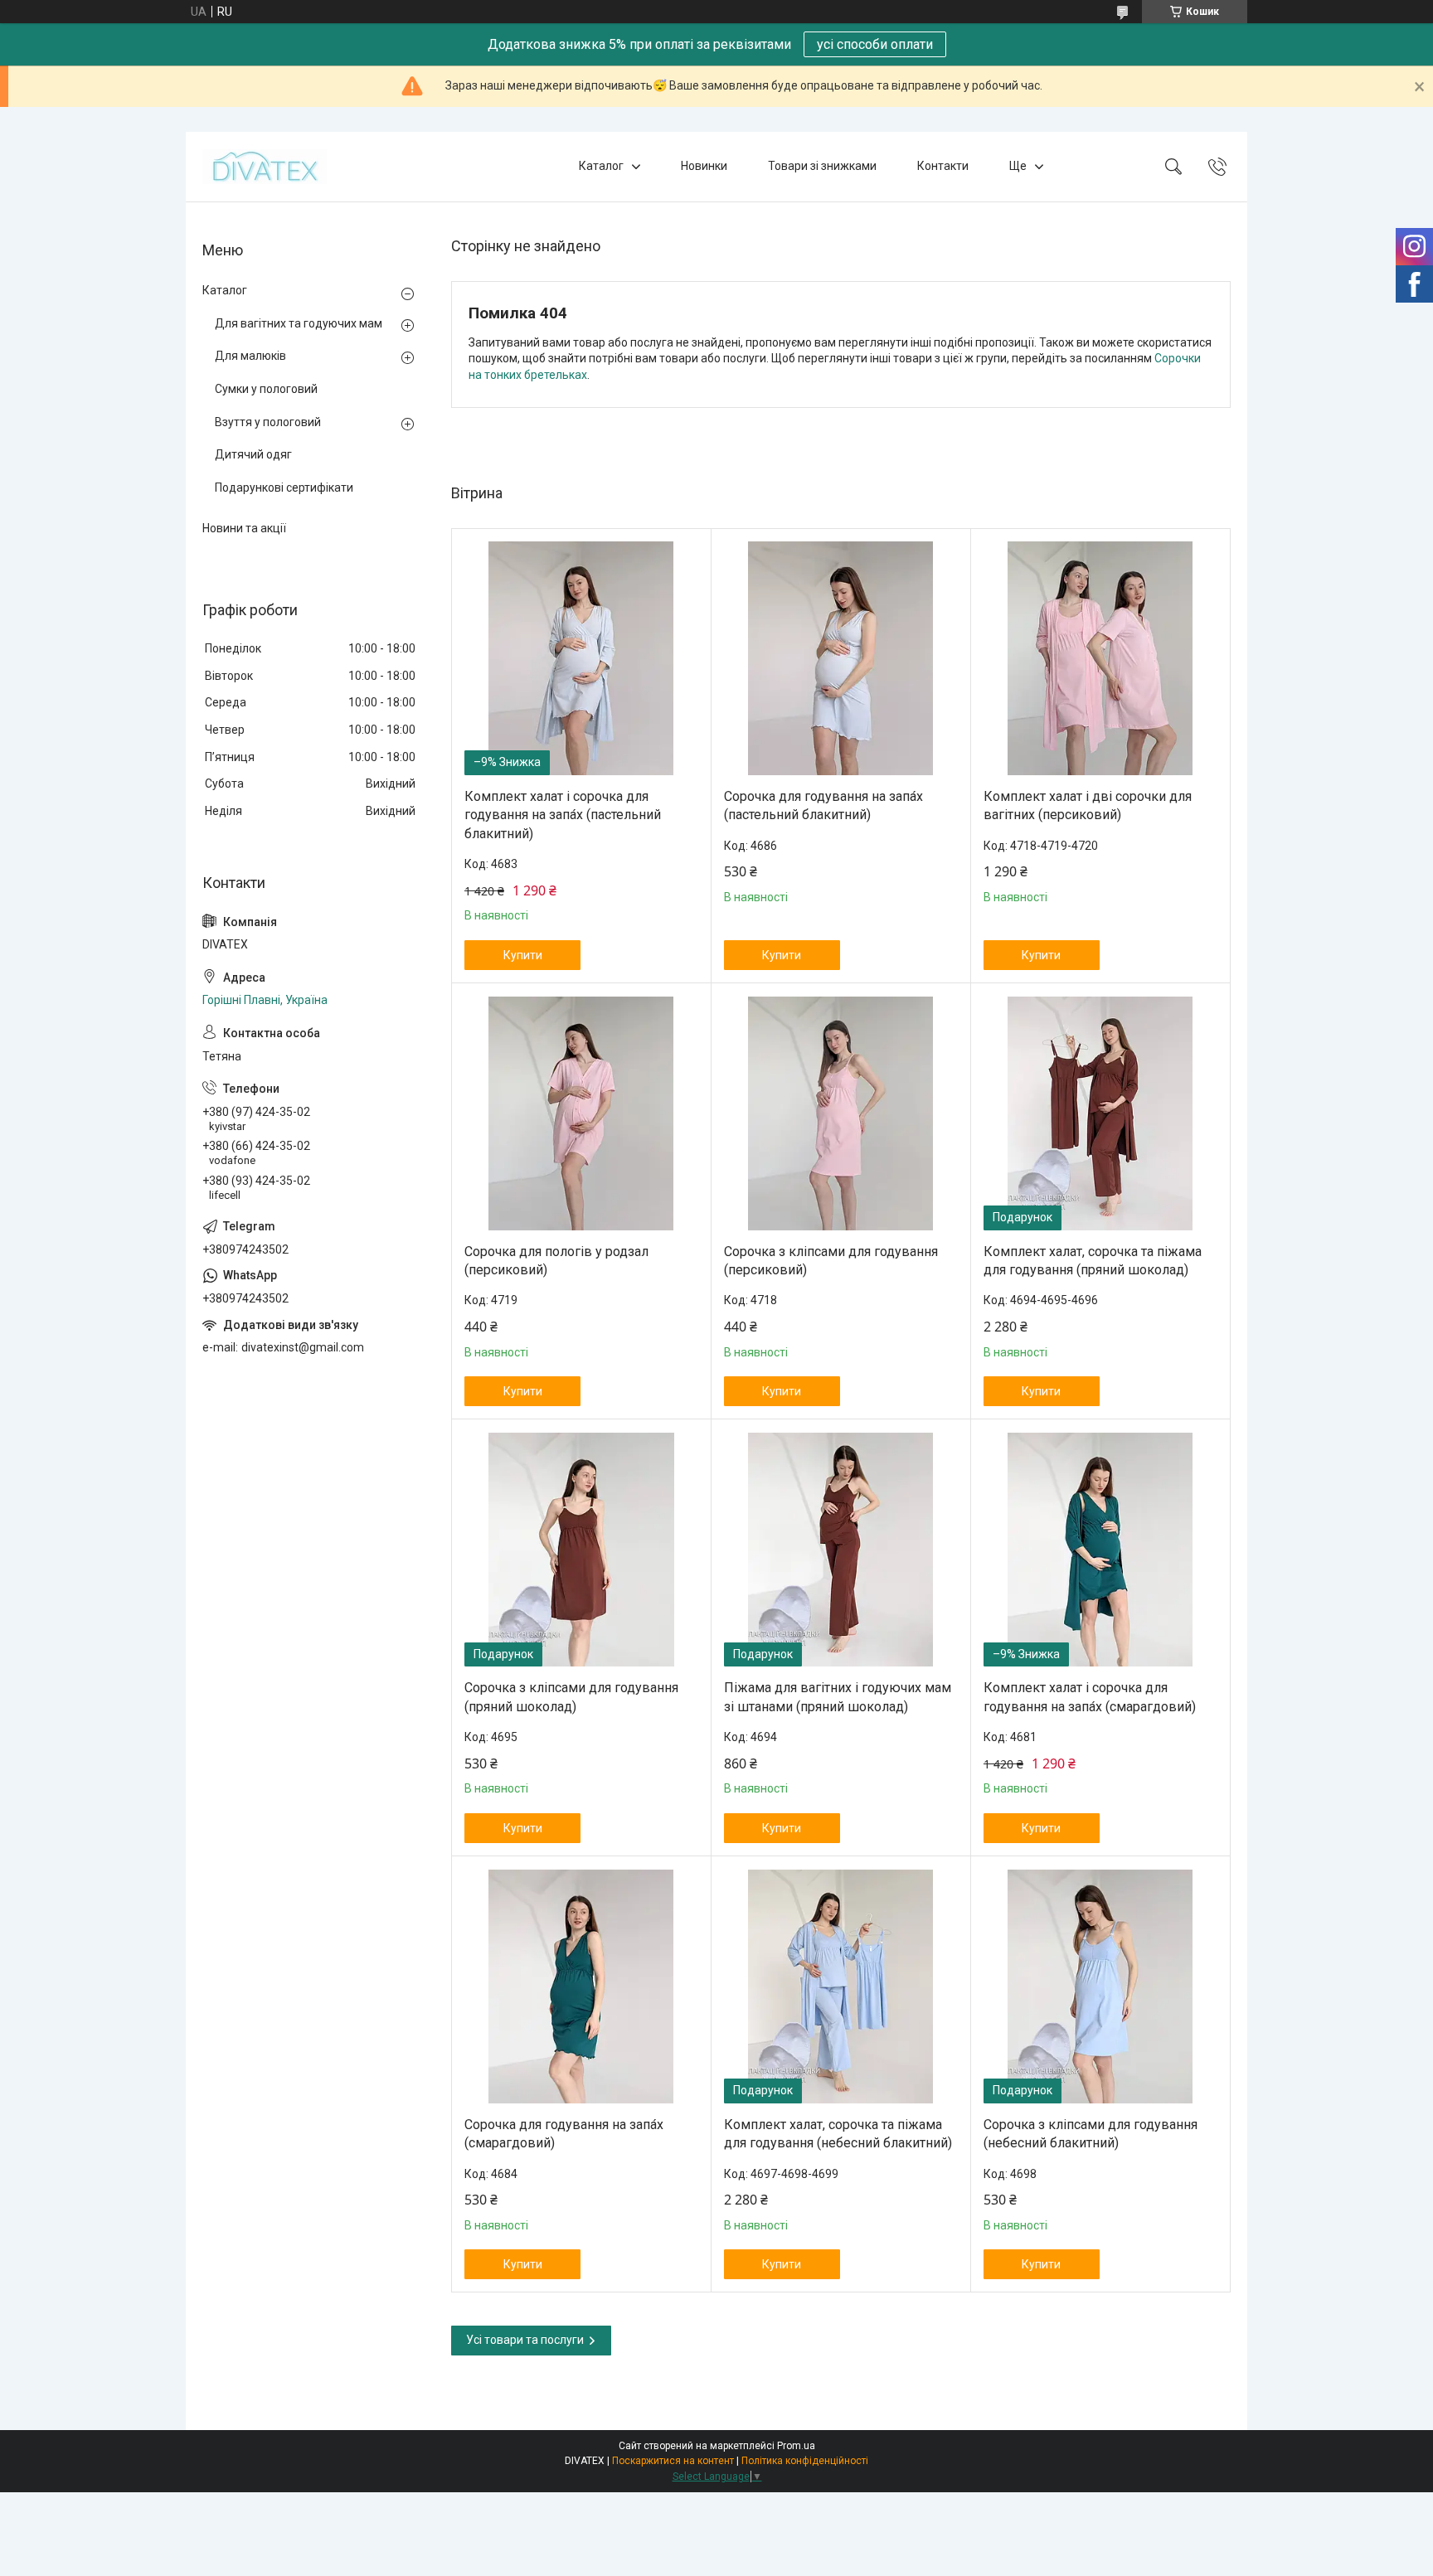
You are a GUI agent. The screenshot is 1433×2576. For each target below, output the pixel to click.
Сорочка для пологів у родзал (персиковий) (556, 1261)
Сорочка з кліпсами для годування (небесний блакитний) (1091, 2134)
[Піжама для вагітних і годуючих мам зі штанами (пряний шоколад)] (841, 1550)
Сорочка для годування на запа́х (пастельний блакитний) (823, 805)
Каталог (601, 166)
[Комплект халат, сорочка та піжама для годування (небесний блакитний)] (841, 1987)
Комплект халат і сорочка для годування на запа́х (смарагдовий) (1090, 1697)
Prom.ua (796, 2446)
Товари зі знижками (822, 166)
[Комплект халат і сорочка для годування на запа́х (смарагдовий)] (1100, 1550)
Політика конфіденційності (805, 2461)
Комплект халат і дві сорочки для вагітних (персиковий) (1088, 805)
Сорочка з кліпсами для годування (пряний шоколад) (571, 1697)
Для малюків (250, 356)
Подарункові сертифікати (284, 488)
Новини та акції (244, 528)
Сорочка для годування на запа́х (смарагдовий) (564, 2134)
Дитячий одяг (253, 454)
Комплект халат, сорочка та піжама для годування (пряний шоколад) (1093, 1261)
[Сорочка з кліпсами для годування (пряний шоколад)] (581, 1550)
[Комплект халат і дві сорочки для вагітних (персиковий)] (1100, 658)
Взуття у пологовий (268, 422)
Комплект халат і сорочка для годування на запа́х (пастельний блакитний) (563, 815)
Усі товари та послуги (525, 2340)
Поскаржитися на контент (673, 2461)
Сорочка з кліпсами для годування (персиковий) (831, 1261)
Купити (523, 955)
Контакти (943, 166)
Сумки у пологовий (266, 389)
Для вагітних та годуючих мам (299, 323)
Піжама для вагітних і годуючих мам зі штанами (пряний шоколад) (838, 1697)
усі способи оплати (875, 44)
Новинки (704, 166)
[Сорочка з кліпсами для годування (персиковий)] (841, 1113)
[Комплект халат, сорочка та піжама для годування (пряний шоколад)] (1100, 1113)
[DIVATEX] (265, 167)
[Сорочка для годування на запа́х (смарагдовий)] (581, 1987)
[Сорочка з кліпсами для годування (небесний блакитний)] (1100, 1987)
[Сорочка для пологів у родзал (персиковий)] (581, 1113)
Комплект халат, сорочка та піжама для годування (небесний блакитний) (838, 2134)
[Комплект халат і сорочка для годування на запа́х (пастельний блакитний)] (581, 658)
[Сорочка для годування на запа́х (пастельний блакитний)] (841, 658)
